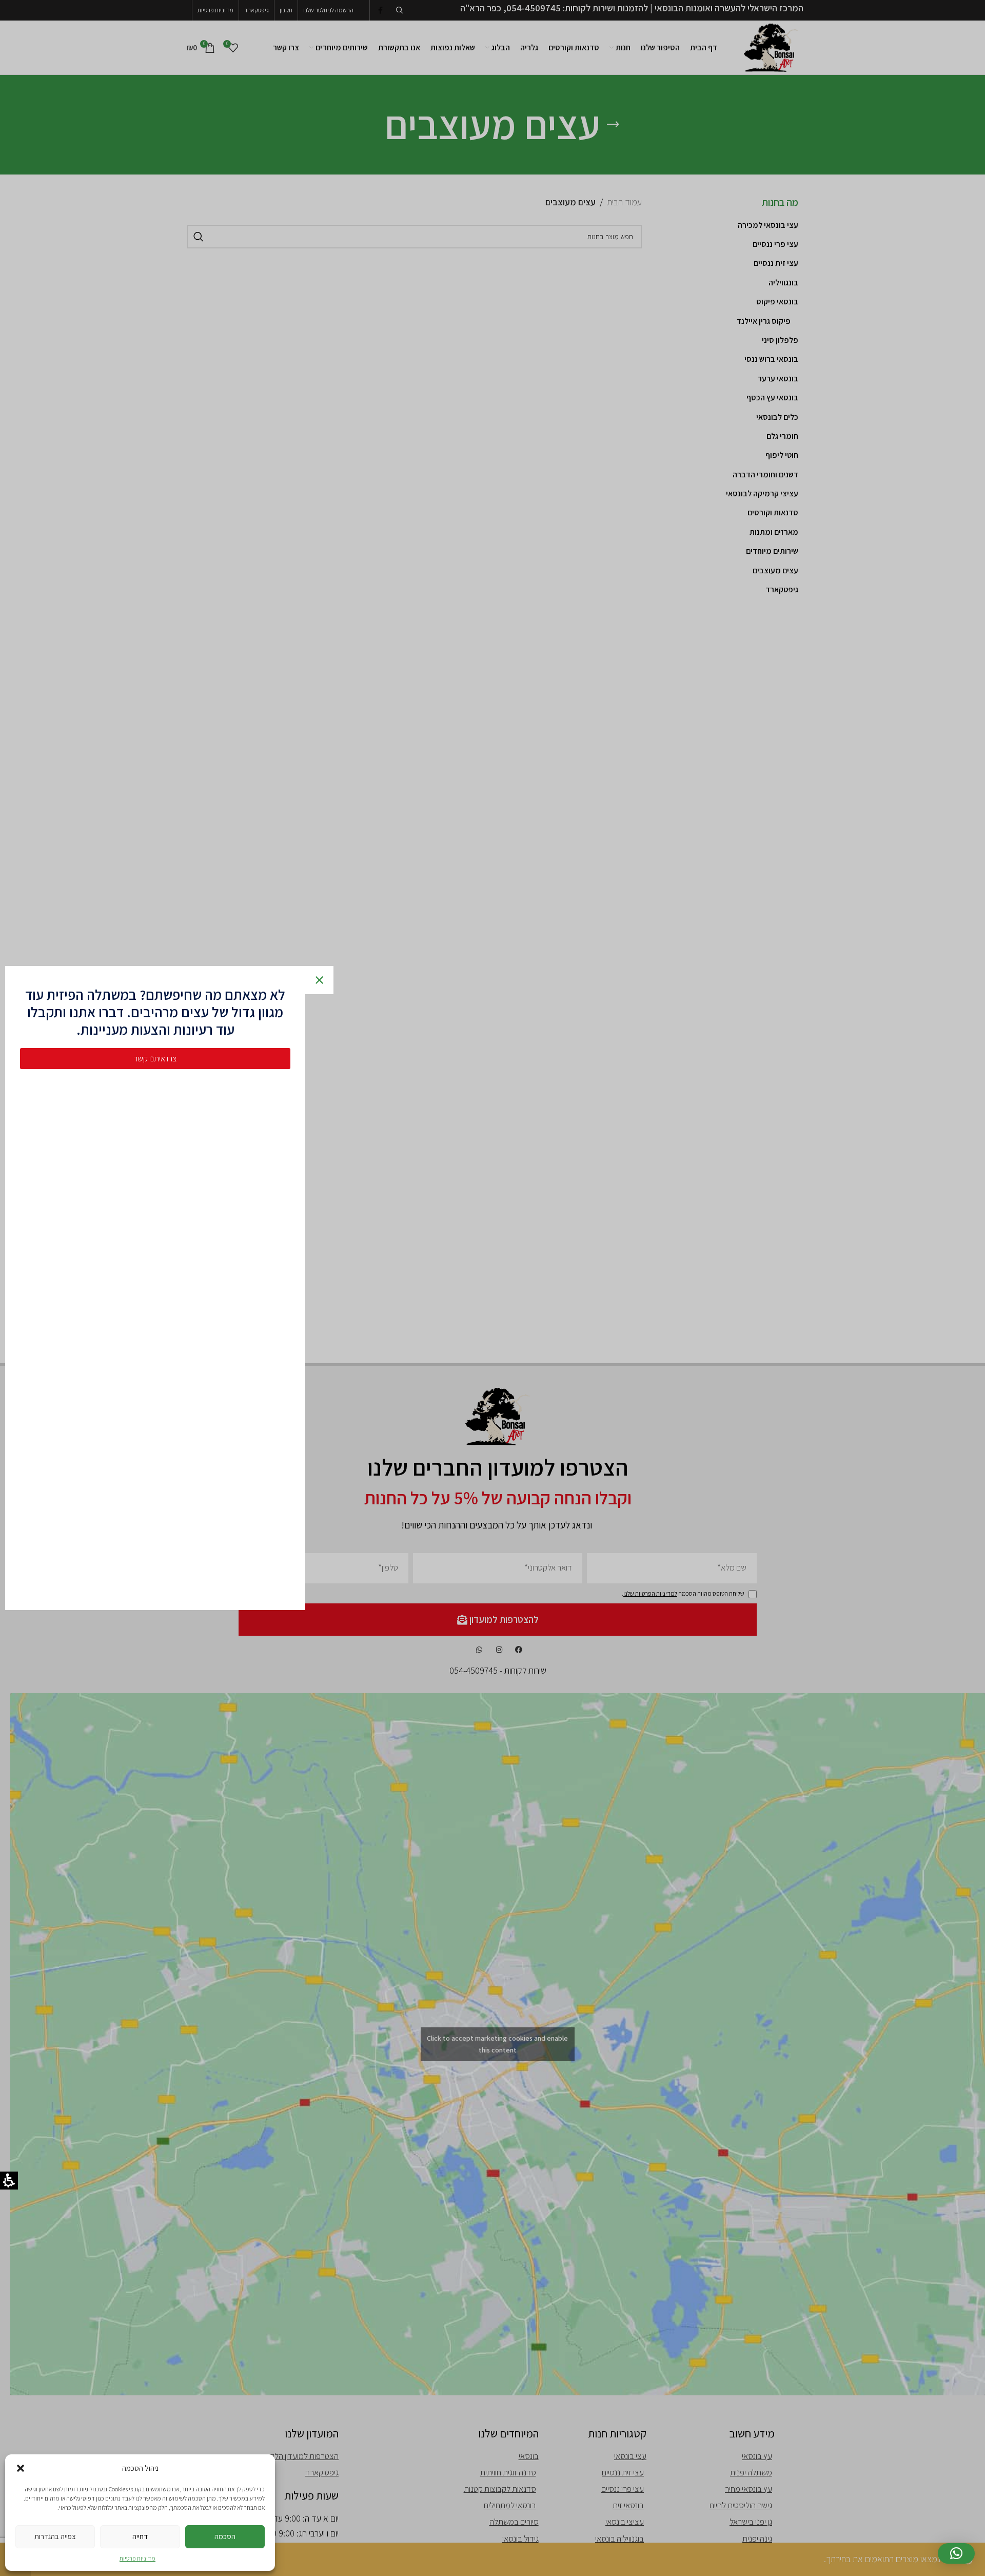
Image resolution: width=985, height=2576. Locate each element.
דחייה (140, 2536)
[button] (21, 2468)
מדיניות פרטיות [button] (137, 2558)
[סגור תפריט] (321, 980)
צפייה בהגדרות (55, 2536)
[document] (493, 1288)
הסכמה (225, 2536)
